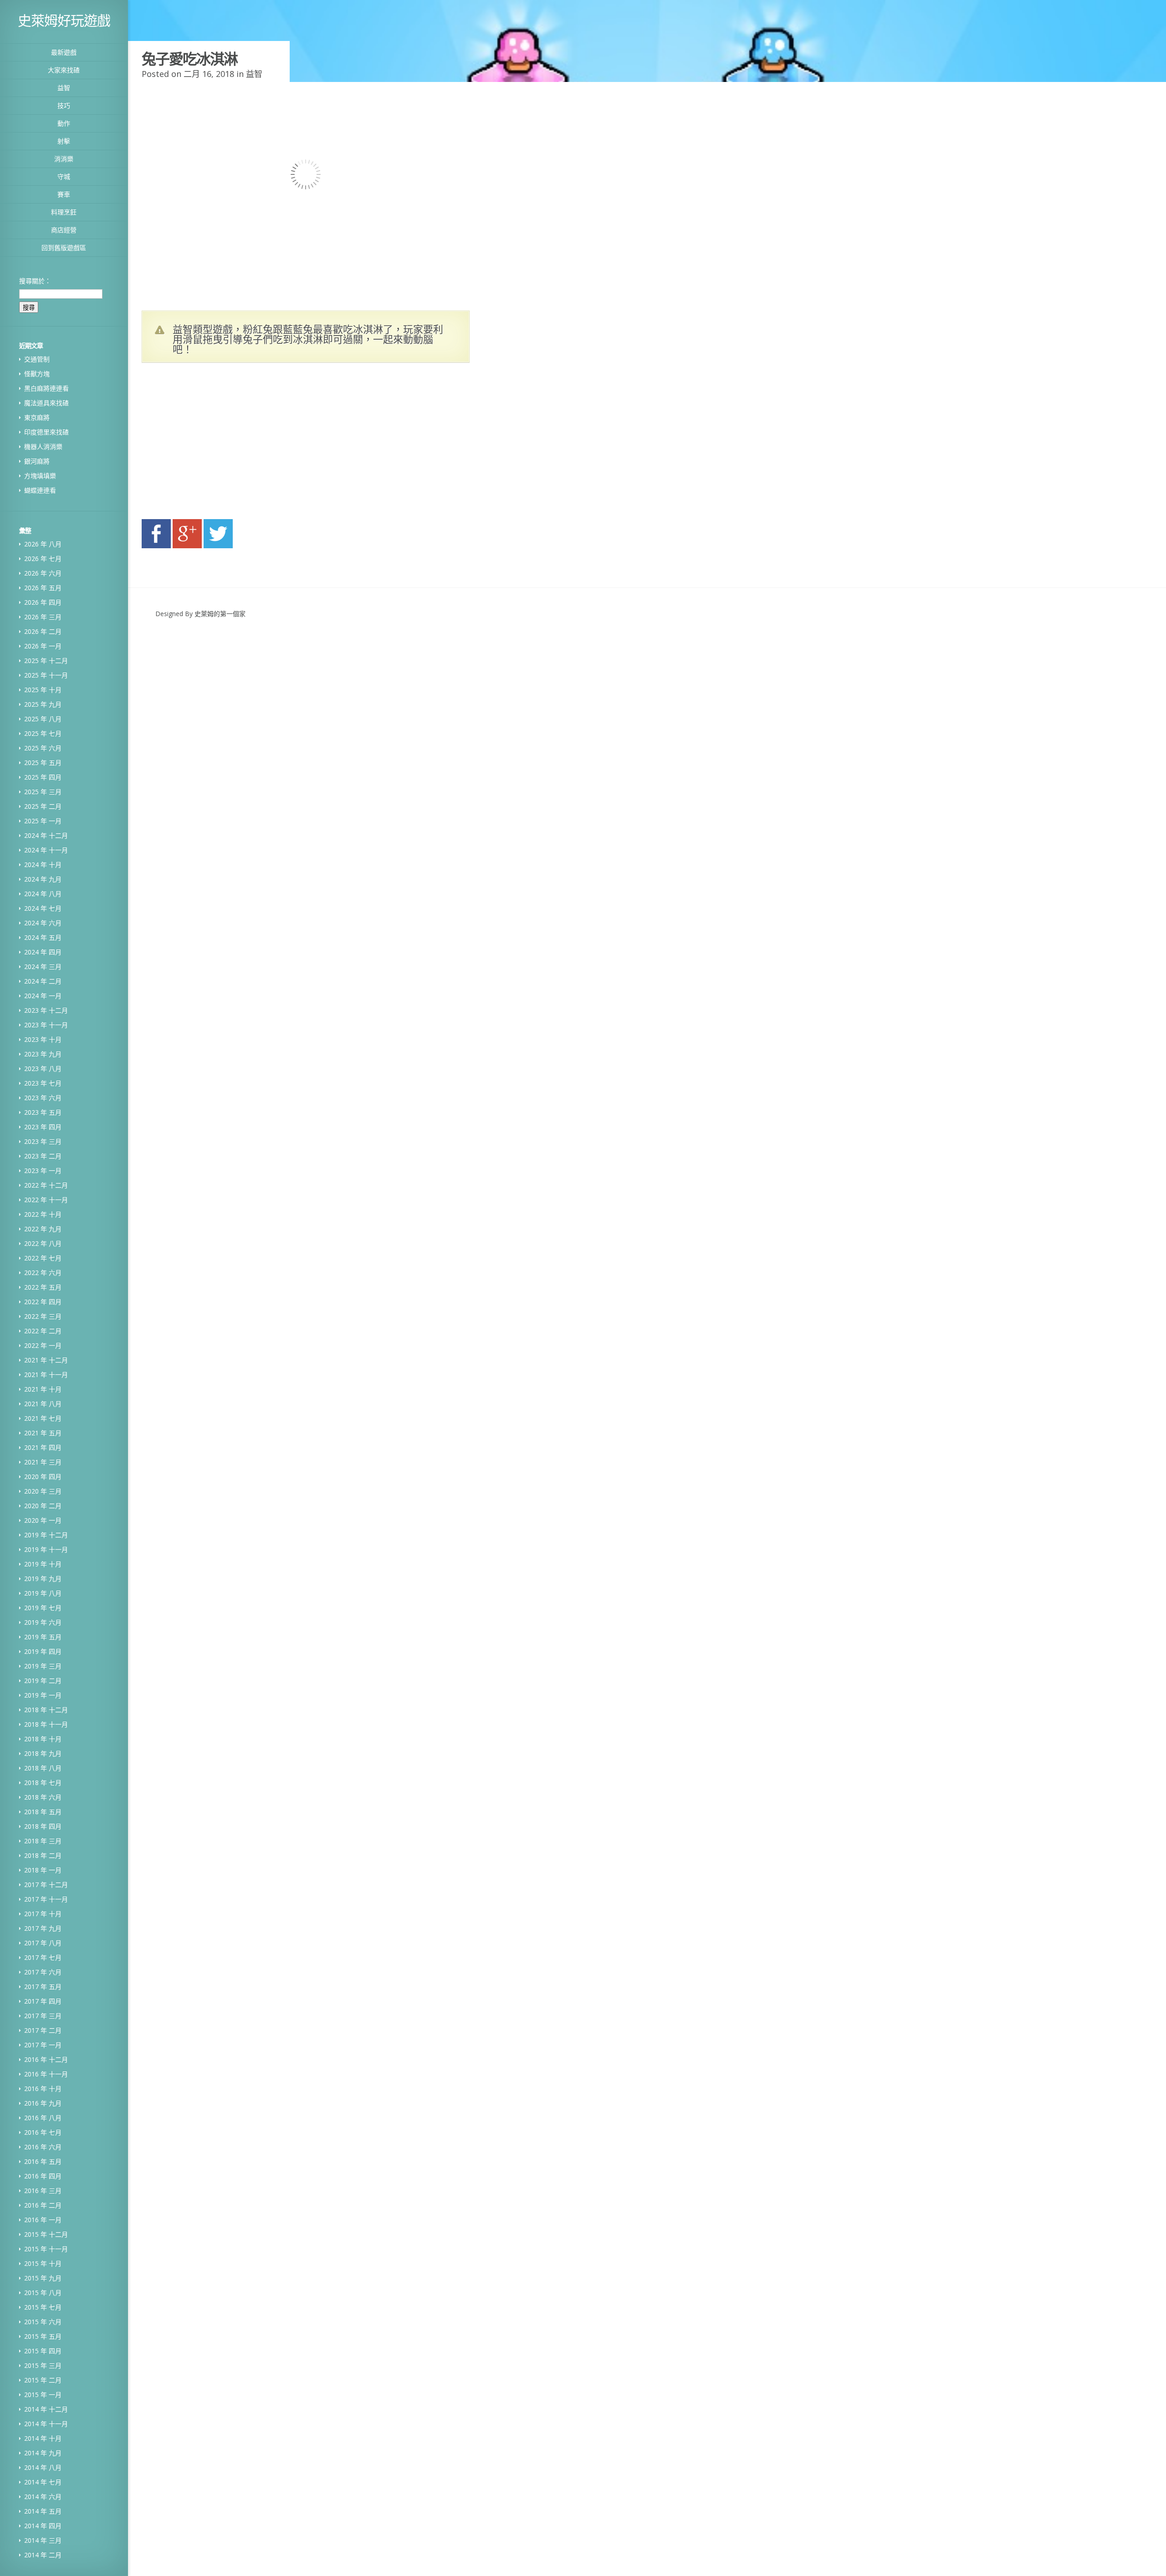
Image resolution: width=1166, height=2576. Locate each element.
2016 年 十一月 (46, 2074)
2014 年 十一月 (46, 2424)
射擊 (64, 141)
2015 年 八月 (43, 2293)
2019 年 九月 (43, 1579)
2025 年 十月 (43, 690)
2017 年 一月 (43, 2045)
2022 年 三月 (43, 1316)
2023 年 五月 (43, 1112)
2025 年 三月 (43, 792)
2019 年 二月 (43, 1681)
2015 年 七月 (43, 2307)
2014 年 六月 (43, 2497)
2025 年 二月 (43, 806)
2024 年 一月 (43, 996)
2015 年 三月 (43, 2365)
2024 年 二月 (43, 981)
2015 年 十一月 (46, 2249)
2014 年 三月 (43, 2540)
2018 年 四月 (43, 1826)
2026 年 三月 (43, 617)
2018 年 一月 (43, 1870)
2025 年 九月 (43, 704)
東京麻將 (37, 417)
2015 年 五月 (43, 2336)
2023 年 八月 (43, 1069)
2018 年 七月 (43, 1783)
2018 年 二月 (43, 1855)
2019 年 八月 (43, 1593)
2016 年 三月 (43, 2191)
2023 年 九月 (43, 1054)
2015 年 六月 (43, 2322)
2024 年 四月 (43, 952)
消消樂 (64, 159)
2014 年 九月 (43, 2453)
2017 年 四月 (43, 2001)
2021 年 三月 (43, 1462)
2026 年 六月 (43, 573)
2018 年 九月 (43, 1753)
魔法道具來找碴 (46, 403)
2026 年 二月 (43, 631)
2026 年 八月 (43, 544)
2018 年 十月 (43, 1739)
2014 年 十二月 (46, 2409)
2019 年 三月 (43, 1666)
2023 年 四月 (43, 1127)
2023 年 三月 (43, 1141)
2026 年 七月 (43, 559)
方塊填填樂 (40, 476)
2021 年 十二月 (46, 1360)
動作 (64, 123)
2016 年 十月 (43, 2089)
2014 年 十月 (43, 2438)
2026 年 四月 (43, 602)
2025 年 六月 (43, 748)
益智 (64, 88)
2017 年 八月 (43, 1943)
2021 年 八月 (43, 1404)
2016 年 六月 (43, 2147)
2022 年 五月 (43, 1287)
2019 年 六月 (43, 1622)
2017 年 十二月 (46, 1885)
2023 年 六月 (43, 1098)
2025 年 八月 (43, 719)
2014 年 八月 (43, 2467)
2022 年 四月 (43, 1302)
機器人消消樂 (43, 446)
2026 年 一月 (43, 646)
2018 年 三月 (43, 1841)
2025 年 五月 (43, 763)
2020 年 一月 (43, 1520)
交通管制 (37, 359)
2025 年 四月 (43, 777)
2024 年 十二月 (46, 835)
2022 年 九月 (43, 1229)
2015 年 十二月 (46, 2234)
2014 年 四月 (43, 2526)
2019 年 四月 (43, 1651)
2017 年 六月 (43, 1972)
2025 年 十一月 (46, 675)
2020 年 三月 (43, 1491)
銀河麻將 (37, 461)
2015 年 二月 (43, 2380)
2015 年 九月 (43, 2278)
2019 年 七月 (43, 1608)
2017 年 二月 (43, 2030)
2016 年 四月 (43, 2176)
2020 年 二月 (43, 1506)
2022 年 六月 (43, 1273)
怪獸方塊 (37, 374)
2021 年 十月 (43, 1389)
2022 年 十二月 (46, 1185)
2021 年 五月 (43, 1433)
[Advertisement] (228, 444)
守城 (64, 176)
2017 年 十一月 (46, 1899)
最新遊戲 (64, 52)
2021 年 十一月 (46, 1375)
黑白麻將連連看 (46, 388)
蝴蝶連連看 (40, 490)
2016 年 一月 (43, 2220)
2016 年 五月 (43, 2161)
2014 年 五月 (43, 2511)
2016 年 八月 (43, 2118)
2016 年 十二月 (46, 2059)
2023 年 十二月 (46, 1010)
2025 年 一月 (43, 821)
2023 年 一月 (43, 1171)
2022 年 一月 (43, 1345)
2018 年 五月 (43, 1812)
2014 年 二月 (43, 2555)
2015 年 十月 (43, 2263)
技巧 (64, 105)
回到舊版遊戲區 (64, 247)
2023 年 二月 (43, 1156)
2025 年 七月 (43, 733)
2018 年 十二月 (46, 1710)
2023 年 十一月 (46, 1025)
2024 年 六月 (43, 923)
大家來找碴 (64, 70)
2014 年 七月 (43, 2482)
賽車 (64, 194)
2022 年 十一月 (46, 1200)
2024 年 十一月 (46, 850)
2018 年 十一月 (46, 1724)
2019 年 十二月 (46, 1535)
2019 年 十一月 (46, 1549)
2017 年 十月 (43, 1914)
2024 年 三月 (43, 967)
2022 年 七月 (43, 1258)
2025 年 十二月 (46, 661)
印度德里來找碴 (46, 432)
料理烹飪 (64, 212)
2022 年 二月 (43, 1331)
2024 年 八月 (43, 894)
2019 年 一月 (43, 1695)
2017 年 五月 (43, 1987)
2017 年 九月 (43, 1928)
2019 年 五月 (43, 1637)
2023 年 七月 (43, 1083)
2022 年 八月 (43, 1243)
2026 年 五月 (43, 588)
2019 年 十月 (43, 1564)
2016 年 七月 (43, 2132)
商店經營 (64, 230)
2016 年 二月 (43, 2205)
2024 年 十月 (43, 865)
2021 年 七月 (43, 1418)
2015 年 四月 (43, 2351)
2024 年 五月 (43, 937)
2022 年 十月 (43, 1214)
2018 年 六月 (43, 1797)
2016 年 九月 (43, 2103)
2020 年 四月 (43, 1477)
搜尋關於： (35, 281)
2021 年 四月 (43, 1447)
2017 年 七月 (43, 1957)
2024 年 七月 (43, 908)
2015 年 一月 (43, 2395)
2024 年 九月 (43, 879)
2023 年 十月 (43, 1039)
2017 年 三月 (43, 2016)
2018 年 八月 (43, 1768)
